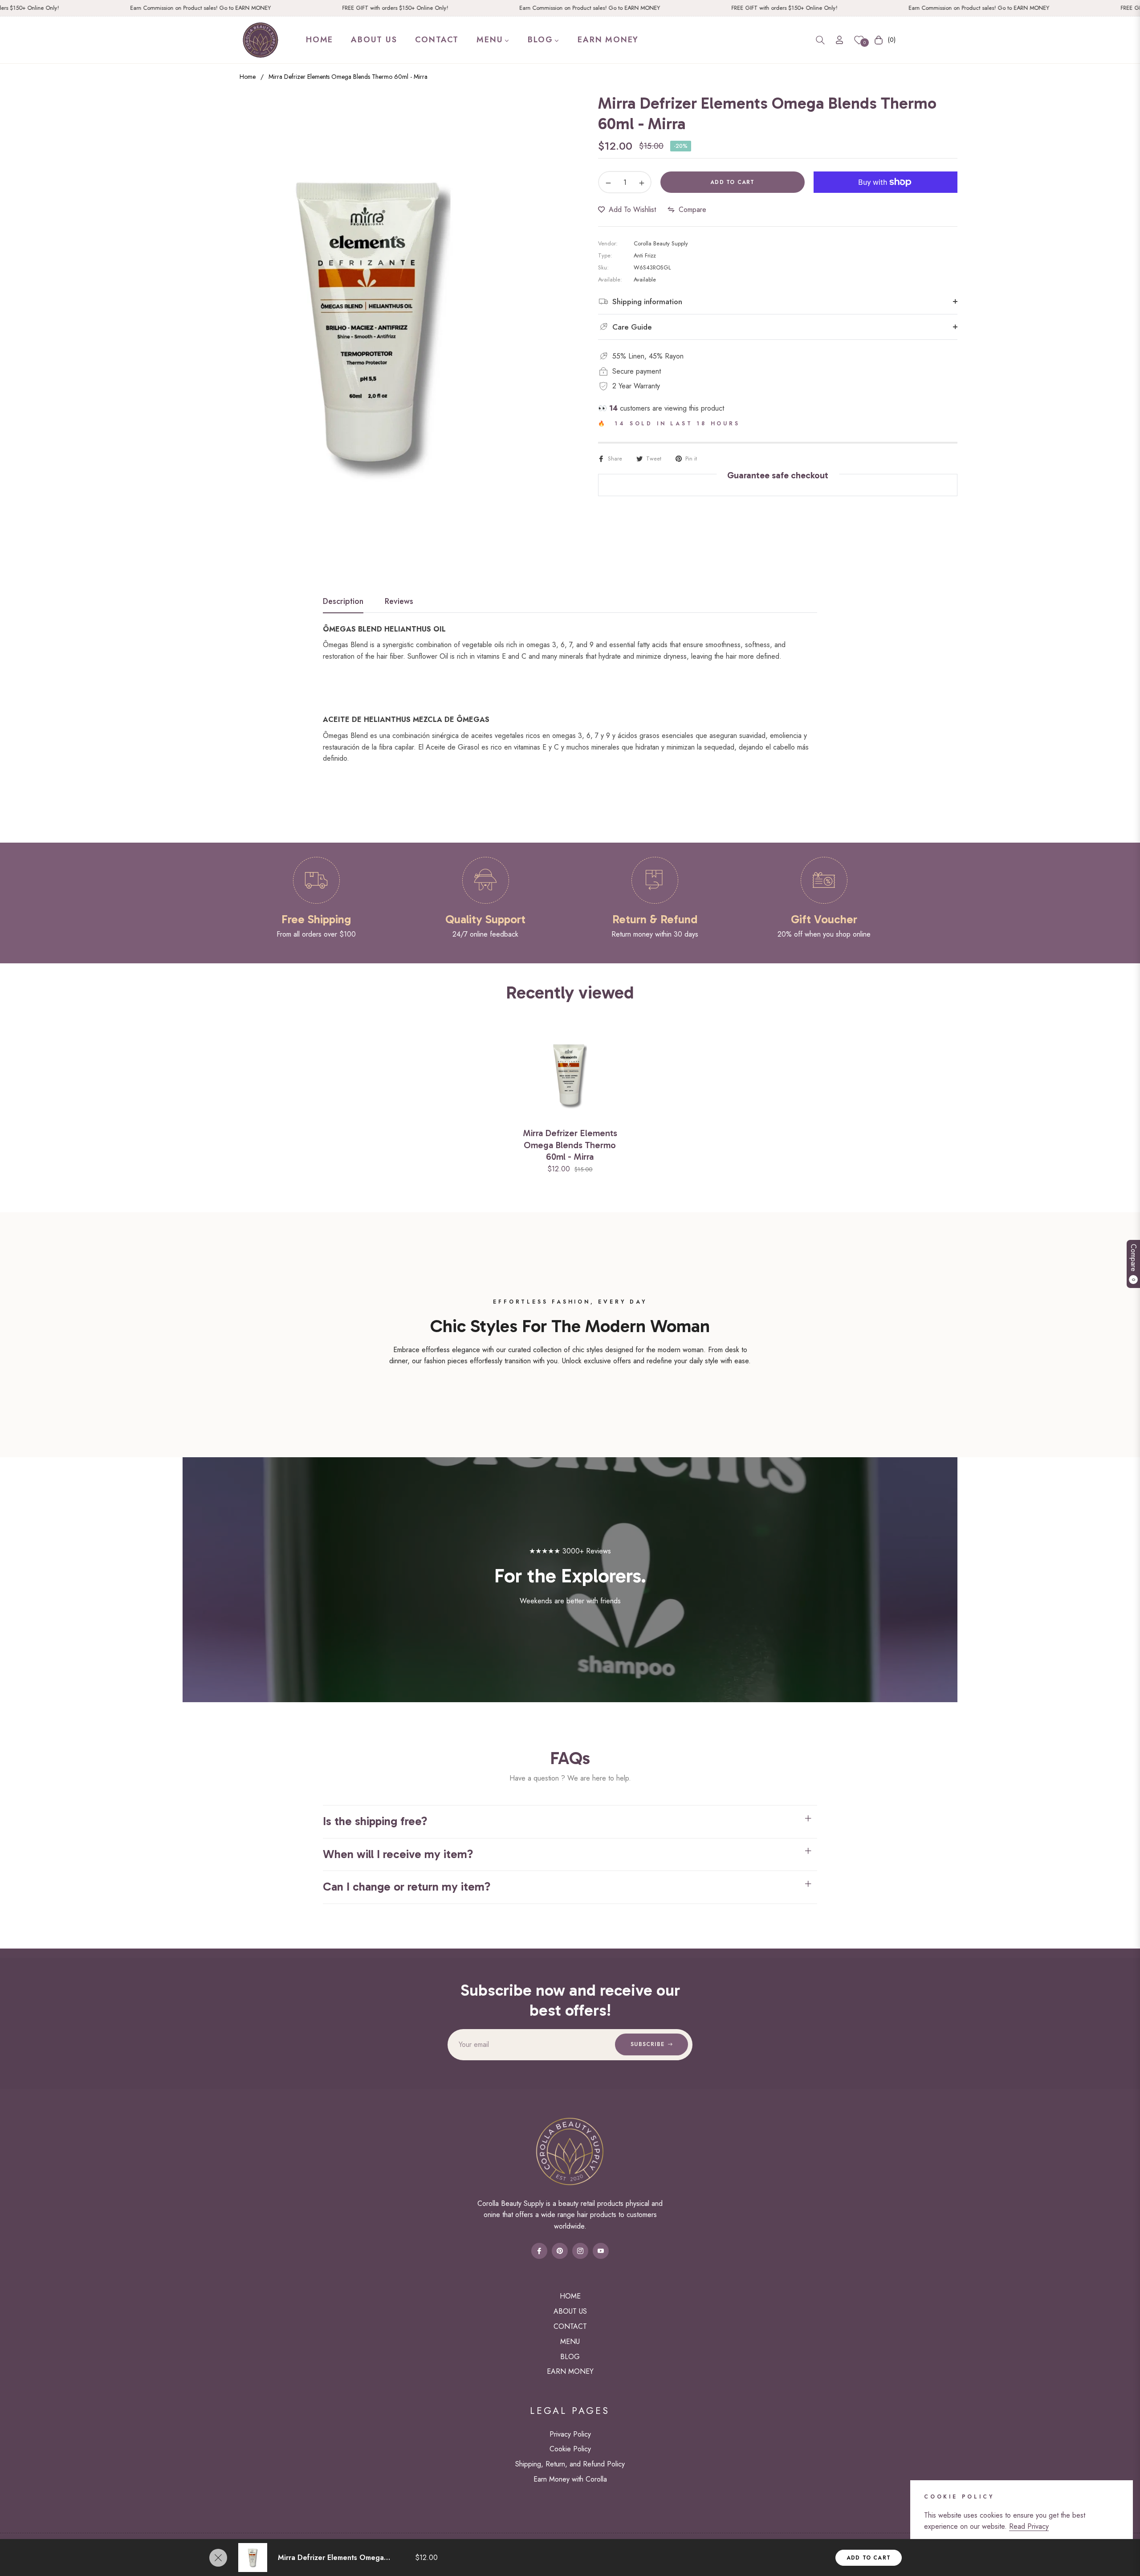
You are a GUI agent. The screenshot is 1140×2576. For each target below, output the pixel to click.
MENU (570, 2342)
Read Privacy (1029, 2526)
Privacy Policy (570, 2434)
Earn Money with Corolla (570, 2479)
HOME (570, 2296)
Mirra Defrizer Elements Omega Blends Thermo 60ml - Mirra (570, 1145)
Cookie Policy (570, 2449)
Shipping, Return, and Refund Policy (570, 2464)
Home (248, 77)
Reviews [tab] (399, 602)
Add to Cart (869, 2558)
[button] (820, 40)
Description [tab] (343, 602)
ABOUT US (570, 2311)
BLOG (570, 2357)
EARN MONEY (570, 2371)
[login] (839, 40)
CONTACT (570, 2326)
